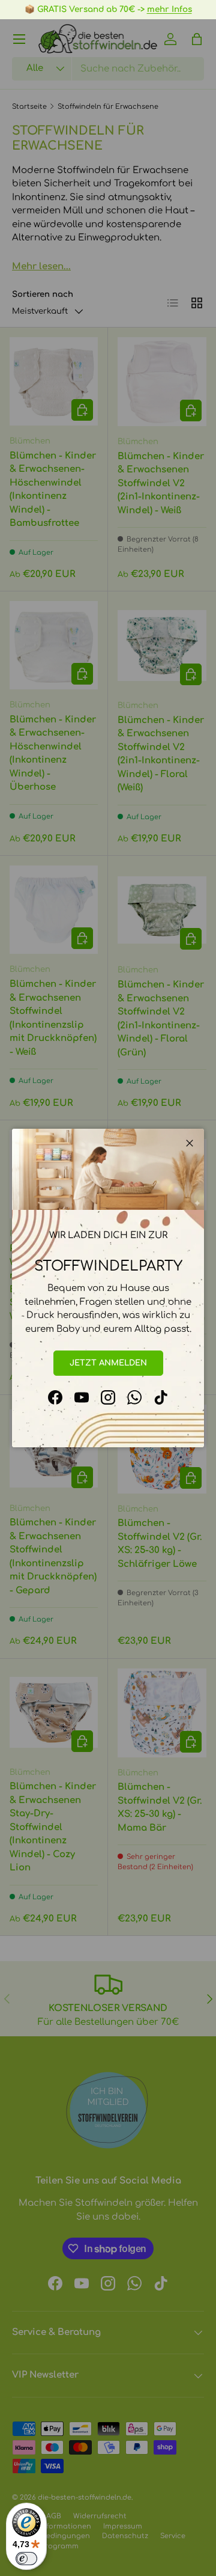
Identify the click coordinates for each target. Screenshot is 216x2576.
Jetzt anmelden (108, 1363)
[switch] (26, 2559)
